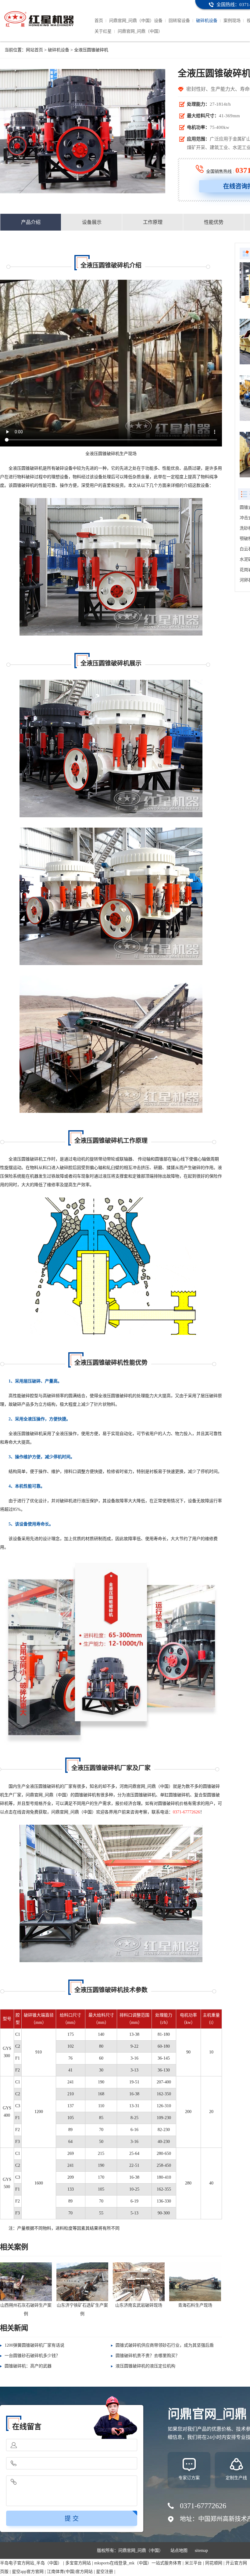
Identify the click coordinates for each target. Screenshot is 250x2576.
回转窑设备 (179, 21)
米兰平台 (193, 2563)
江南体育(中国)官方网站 (70, 2572)
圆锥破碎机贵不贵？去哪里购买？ (148, 2356)
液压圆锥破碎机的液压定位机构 (145, 2366)
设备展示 (92, 222)
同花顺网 (214, 2563)
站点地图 (179, 2550)
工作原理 (153, 222)
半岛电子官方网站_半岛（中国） (31, 2563)
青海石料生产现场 (195, 2305)
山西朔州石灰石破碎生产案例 (26, 2310)
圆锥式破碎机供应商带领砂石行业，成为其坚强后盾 (165, 2345)
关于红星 (103, 31)
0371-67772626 (186, 1812)
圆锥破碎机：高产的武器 (28, 2366)
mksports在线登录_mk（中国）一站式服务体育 (138, 2563)
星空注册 (105, 2572)
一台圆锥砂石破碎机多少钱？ (32, 2356)
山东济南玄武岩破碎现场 (139, 2305)
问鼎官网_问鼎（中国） (140, 31)
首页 (99, 21)
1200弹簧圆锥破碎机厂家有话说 (34, 2345)
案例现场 (232, 21)
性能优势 (214, 222)
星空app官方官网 (28, 2572)
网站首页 (34, 50)
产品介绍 (31, 222)
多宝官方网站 (78, 2563)
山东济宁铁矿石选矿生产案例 (82, 2310)
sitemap (201, 2550)
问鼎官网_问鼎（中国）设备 (136, 21)
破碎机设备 (207, 21)
